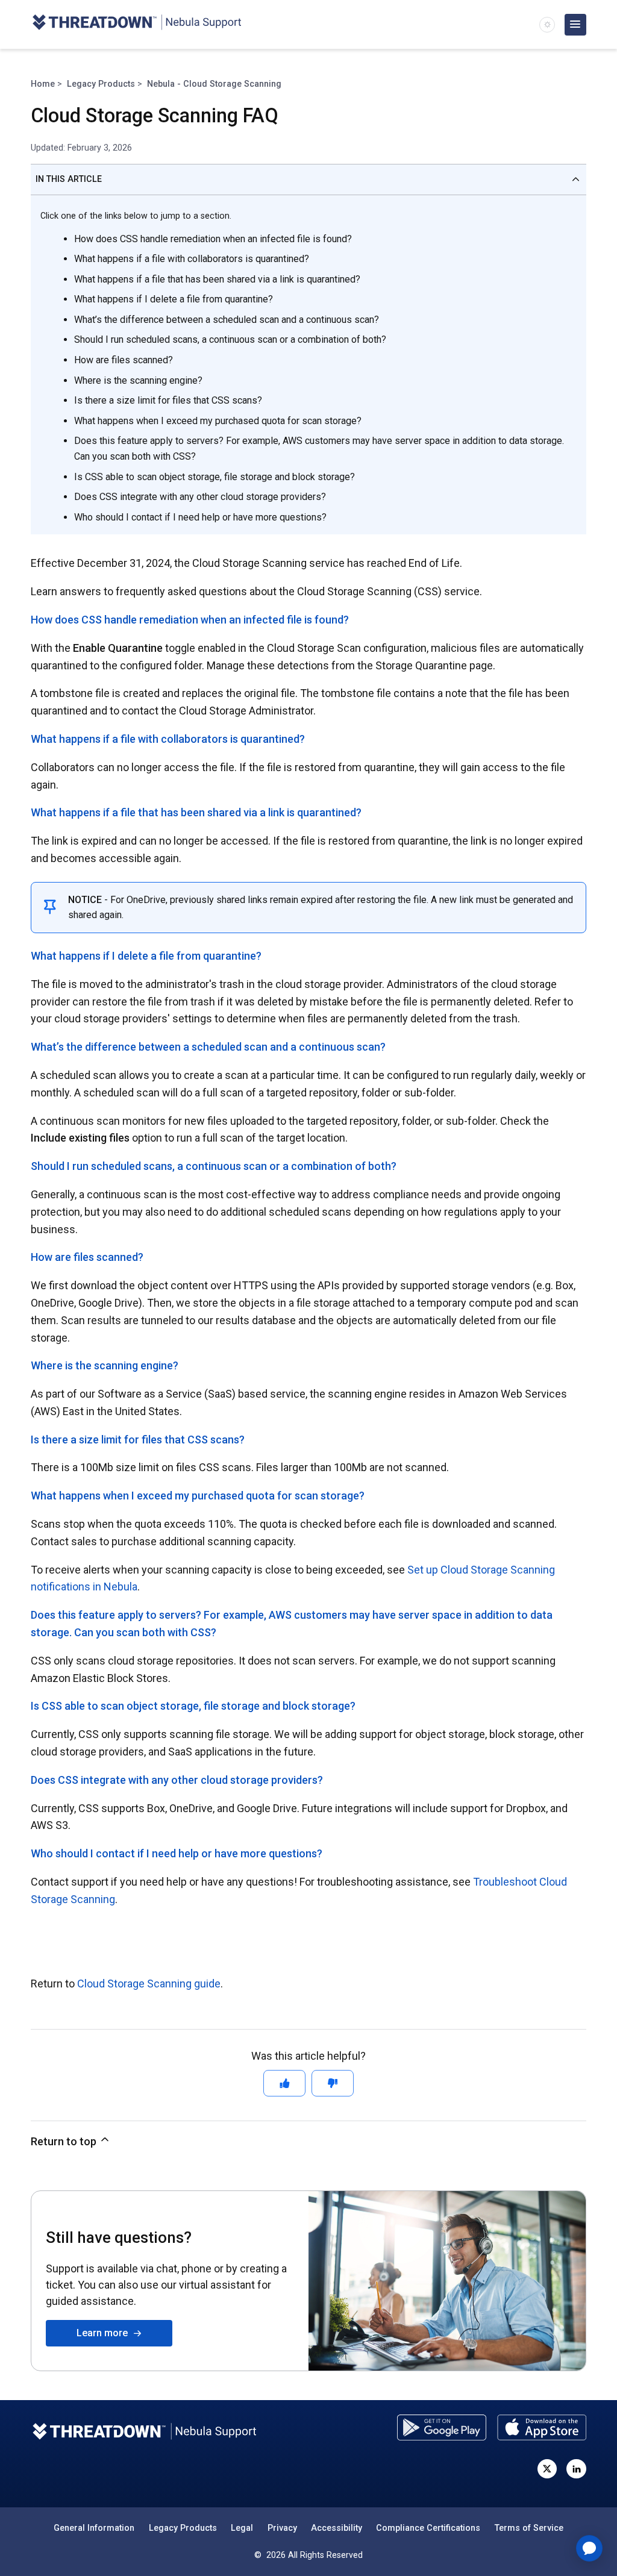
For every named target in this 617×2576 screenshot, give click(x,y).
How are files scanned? (124, 360)
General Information (94, 2528)
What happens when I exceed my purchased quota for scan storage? (218, 421)
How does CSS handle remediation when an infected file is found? (213, 239)
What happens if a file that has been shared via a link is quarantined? (217, 279)
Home (43, 84)
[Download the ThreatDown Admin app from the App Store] (542, 2428)
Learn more (105, 2333)
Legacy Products (101, 84)
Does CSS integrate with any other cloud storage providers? (200, 497)
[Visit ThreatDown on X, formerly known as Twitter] (547, 2469)
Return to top (65, 2141)
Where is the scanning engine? (138, 380)
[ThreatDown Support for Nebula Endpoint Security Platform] (136, 24)
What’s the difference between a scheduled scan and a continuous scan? (227, 320)
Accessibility (337, 2528)
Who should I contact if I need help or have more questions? (200, 517)
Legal (242, 2528)
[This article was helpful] (284, 2083)
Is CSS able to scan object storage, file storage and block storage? (215, 477)
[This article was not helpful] (333, 2083)
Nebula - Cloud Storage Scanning (214, 84)
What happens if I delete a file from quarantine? (174, 299)
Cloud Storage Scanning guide (149, 1984)
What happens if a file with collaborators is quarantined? (192, 259)
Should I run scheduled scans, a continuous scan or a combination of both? (230, 339)
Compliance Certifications (428, 2528)
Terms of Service (529, 2528)
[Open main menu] (575, 25)
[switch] (547, 25)
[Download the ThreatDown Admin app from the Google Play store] (442, 2428)
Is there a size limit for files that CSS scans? (168, 400)
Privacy (282, 2528)
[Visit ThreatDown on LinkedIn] (576, 2469)
